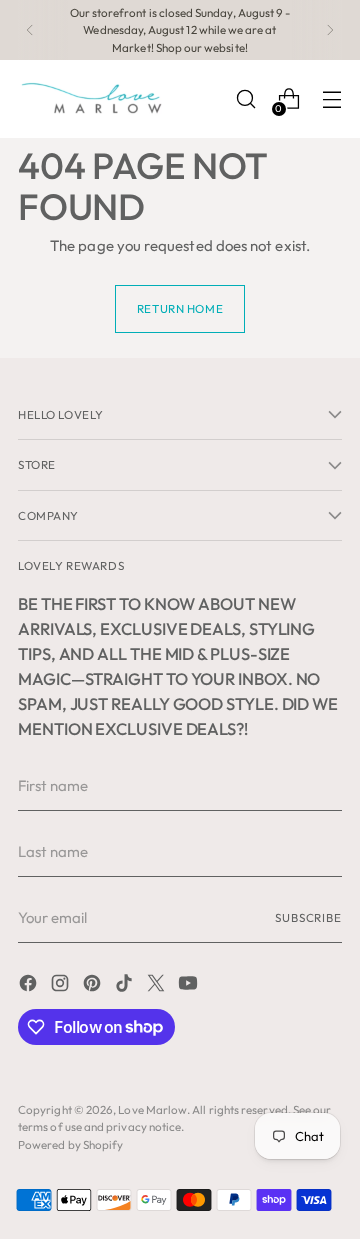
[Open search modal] (245, 99)
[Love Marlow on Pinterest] (94, 986)
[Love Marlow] (93, 99)
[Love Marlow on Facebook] (30, 986)
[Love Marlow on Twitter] (158, 986)
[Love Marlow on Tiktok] (126, 986)
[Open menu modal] (331, 99)
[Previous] (30, 30)
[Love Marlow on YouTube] (190, 986)
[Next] (330, 30)
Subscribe (308, 917)
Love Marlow (152, 1109)
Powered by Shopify (70, 1144)
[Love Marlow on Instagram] (62, 986)
